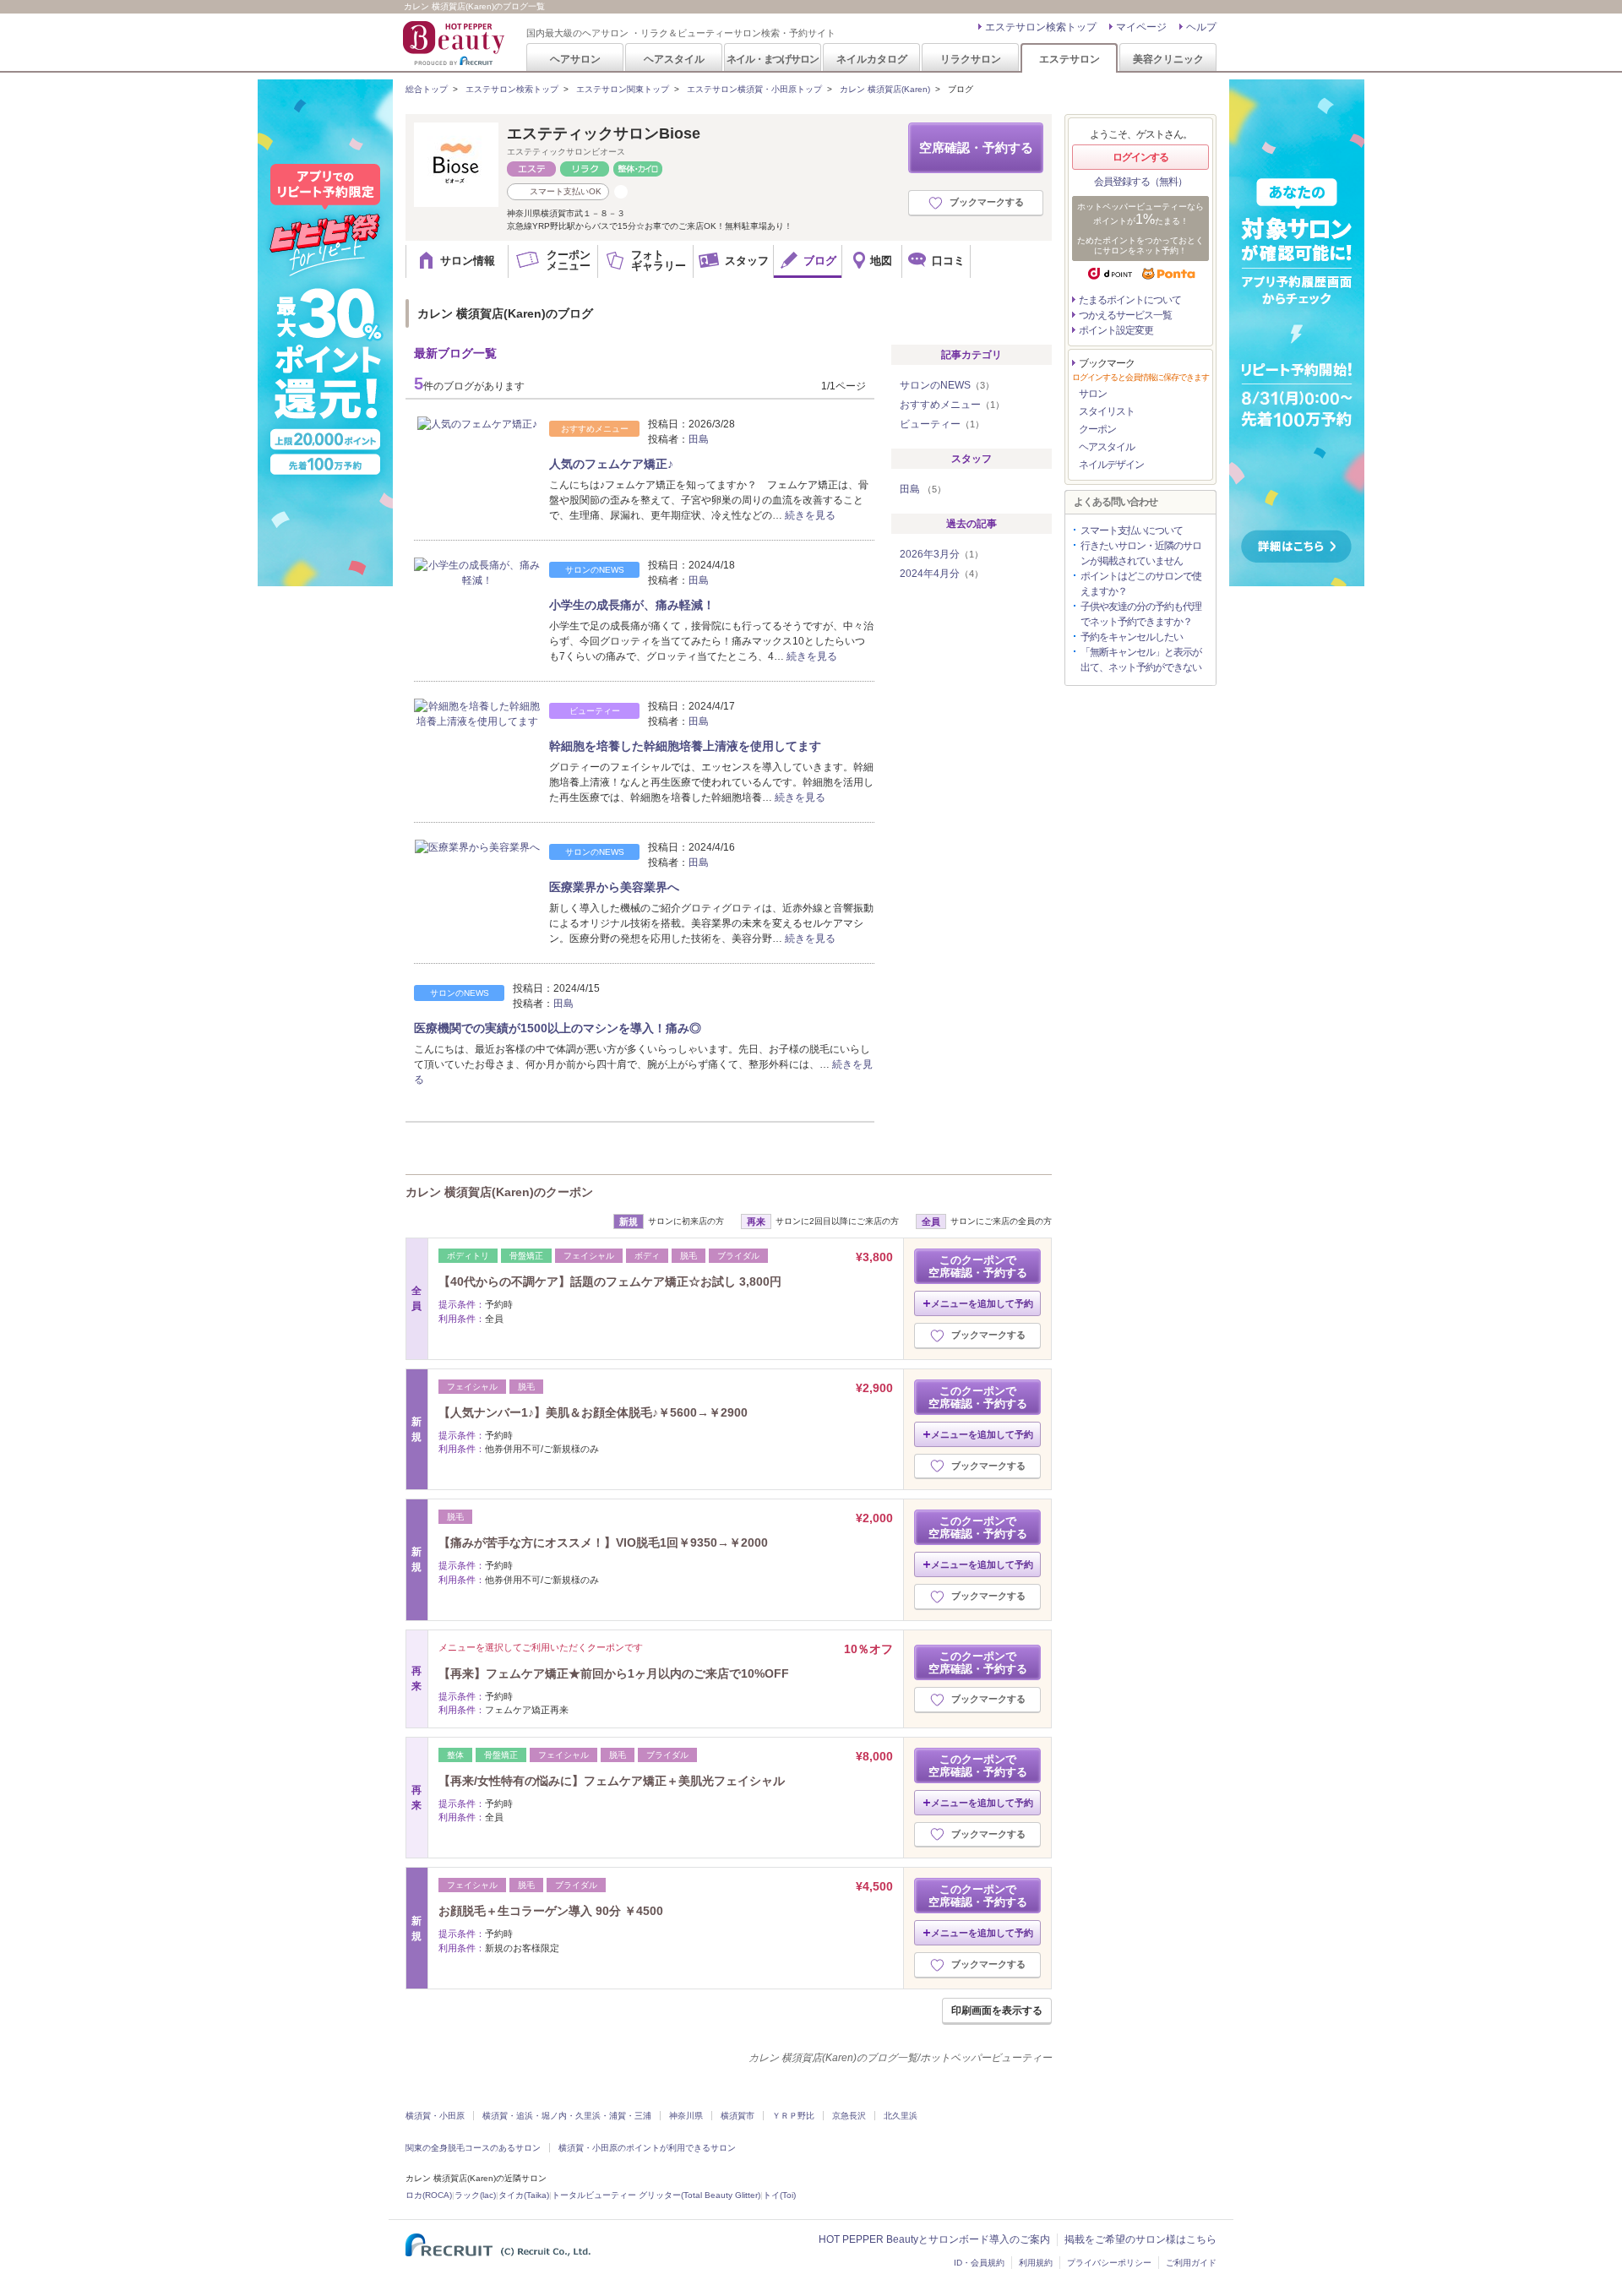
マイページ (1141, 27)
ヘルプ (1201, 27)
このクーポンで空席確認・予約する (978, 1266)
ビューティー (942, 424)
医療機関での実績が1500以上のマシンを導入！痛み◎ (558, 1028)
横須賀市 (738, 2116)
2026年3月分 (942, 554)
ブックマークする (987, 202)
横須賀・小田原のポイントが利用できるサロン (647, 2148)
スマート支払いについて (1132, 530)
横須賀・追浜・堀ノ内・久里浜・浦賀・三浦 (567, 2116)
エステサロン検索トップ (1041, 27)
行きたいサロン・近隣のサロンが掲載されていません (1141, 553)
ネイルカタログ (872, 59)
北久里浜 (901, 2116)
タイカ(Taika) (524, 2195)
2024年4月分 (942, 574)
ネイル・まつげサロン (772, 59)
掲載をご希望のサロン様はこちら (1140, 2239)
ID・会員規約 (979, 2263)
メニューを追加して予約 (982, 1303)
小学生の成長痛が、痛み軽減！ (632, 605)
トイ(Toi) (779, 2195)
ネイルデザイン (1111, 465)
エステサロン (1070, 59)
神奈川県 (686, 2116)
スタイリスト (1107, 411)
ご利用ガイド (1191, 2263)
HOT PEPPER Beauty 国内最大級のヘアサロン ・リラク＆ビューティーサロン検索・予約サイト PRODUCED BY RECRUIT (455, 43)
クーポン (1097, 429)
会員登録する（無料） (1140, 182)
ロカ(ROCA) (429, 2195)
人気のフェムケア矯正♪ (611, 464)
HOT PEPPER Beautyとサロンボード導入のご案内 (934, 2239)
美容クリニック (1168, 59)
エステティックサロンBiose (604, 133)
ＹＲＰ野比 (793, 2116)
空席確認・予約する (976, 147)
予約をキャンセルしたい (1132, 637)
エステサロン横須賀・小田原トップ (754, 89)
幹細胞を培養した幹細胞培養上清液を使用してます (685, 746)
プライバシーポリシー (1109, 2263)
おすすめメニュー (952, 405)
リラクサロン (971, 59)
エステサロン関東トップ (623, 89)
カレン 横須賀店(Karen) (885, 89)
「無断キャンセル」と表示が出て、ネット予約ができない (1141, 660)
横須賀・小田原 (435, 2116)
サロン (1093, 394)
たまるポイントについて (1130, 300)
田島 (699, 439)
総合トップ (427, 89)
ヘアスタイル (674, 59)
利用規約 (1036, 2263)
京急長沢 (849, 2116)
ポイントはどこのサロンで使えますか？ (1141, 584)
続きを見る (810, 515)
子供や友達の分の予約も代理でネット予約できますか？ (1141, 614)
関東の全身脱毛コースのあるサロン (473, 2148)
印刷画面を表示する (997, 2010)
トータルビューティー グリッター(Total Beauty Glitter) (656, 2195)
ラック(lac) (475, 2195)
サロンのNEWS (947, 385)
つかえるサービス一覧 (1125, 315)
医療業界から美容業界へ (614, 887)
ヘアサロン (575, 59)
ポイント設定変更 (1116, 330)
